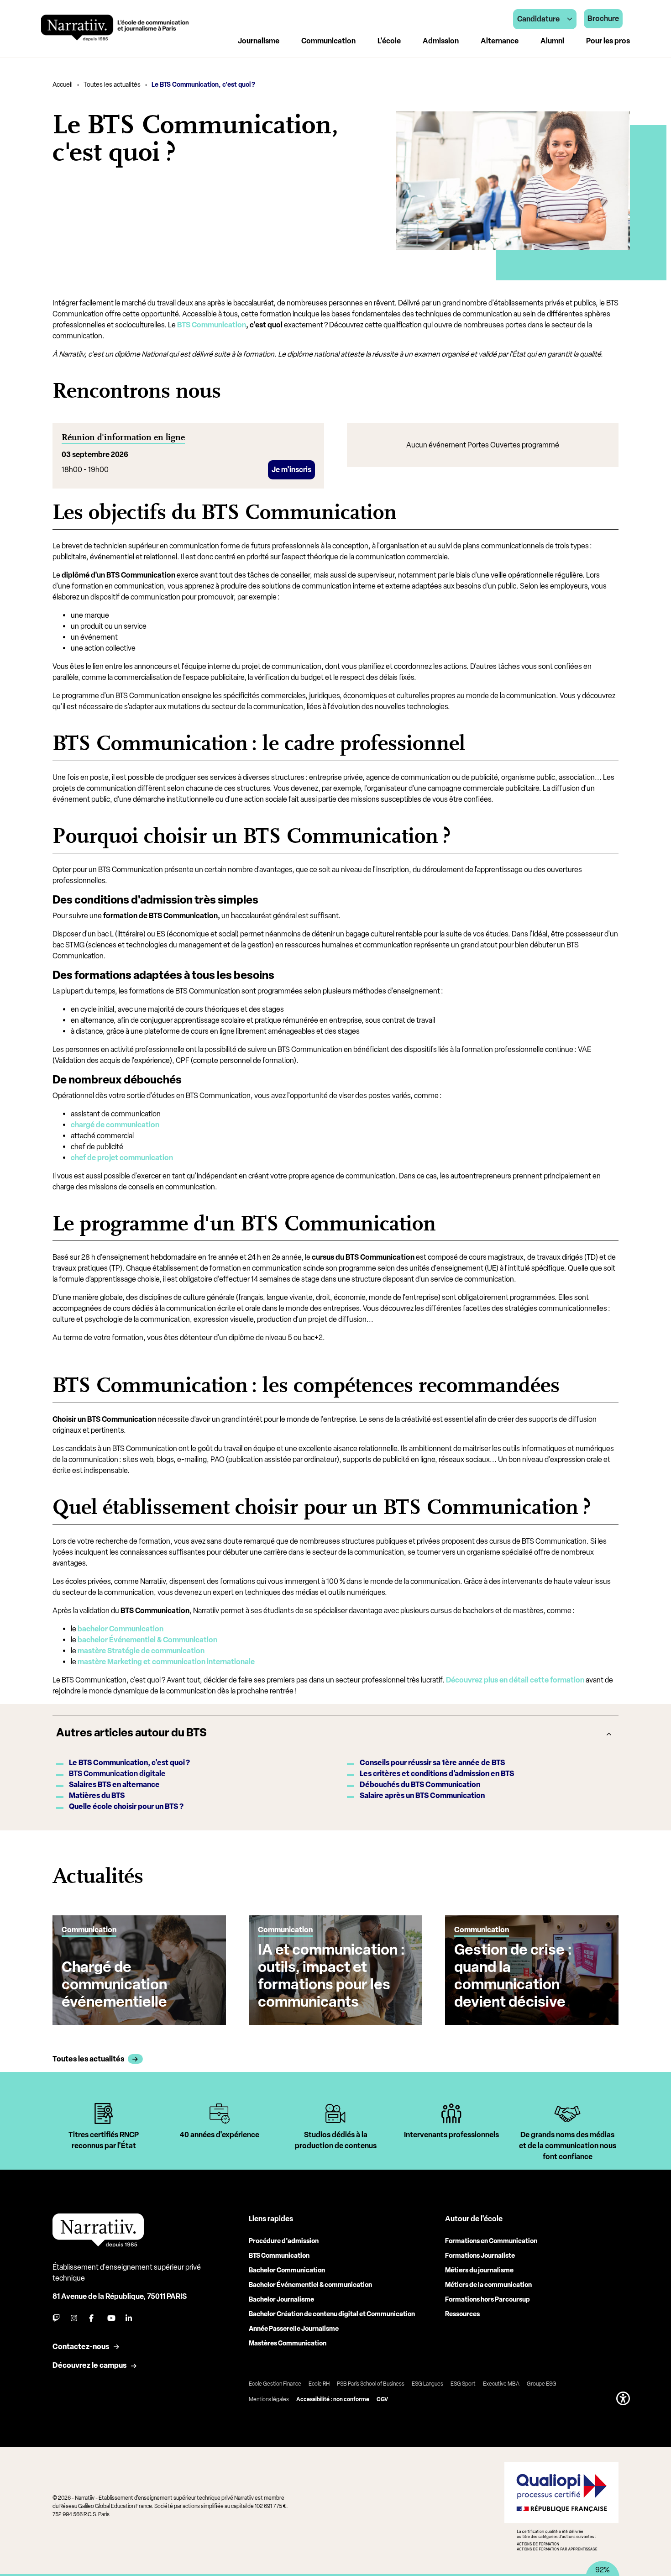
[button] (623, 2398)
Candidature (538, 19)
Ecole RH (319, 2384)
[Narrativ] (115, 28)
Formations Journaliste (480, 2256)
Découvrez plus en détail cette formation (515, 1680)
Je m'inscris (291, 470)
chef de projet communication (122, 1158)
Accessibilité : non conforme (333, 2399)
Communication (328, 41)
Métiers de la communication (488, 2285)
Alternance (500, 41)
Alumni (552, 41)
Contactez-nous (81, 2347)
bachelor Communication (121, 1629)
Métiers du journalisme (479, 2270)
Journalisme (259, 41)
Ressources (462, 2314)
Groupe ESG (542, 2384)
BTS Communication (212, 325)
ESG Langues (427, 2384)
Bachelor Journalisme (281, 2300)
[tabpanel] (104, 2134)
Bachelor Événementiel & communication (310, 2285)
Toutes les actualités (112, 85)
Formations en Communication (491, 2241)
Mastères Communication (288, 2343)
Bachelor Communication (287, 2270)
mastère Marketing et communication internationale (166, 1662)
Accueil (63, 85)
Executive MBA (501, 2384)
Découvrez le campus (89, 2365)
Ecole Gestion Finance (275, 2384)
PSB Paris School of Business (371, 2384)
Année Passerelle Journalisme (294, 2329)
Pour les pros (608, 41)
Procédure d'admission (284, 2241)
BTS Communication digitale (117, 1774)
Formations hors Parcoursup (488, 2300)
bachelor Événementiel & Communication (147, 1640)
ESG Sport (463, 2384)
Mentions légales (269, 2399)
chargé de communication (115, 1125)
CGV (382, 2399)
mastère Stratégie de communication (141, 1651)
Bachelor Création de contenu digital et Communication (332, 2314)
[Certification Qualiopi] (561, 2506)
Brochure (603, 18)
